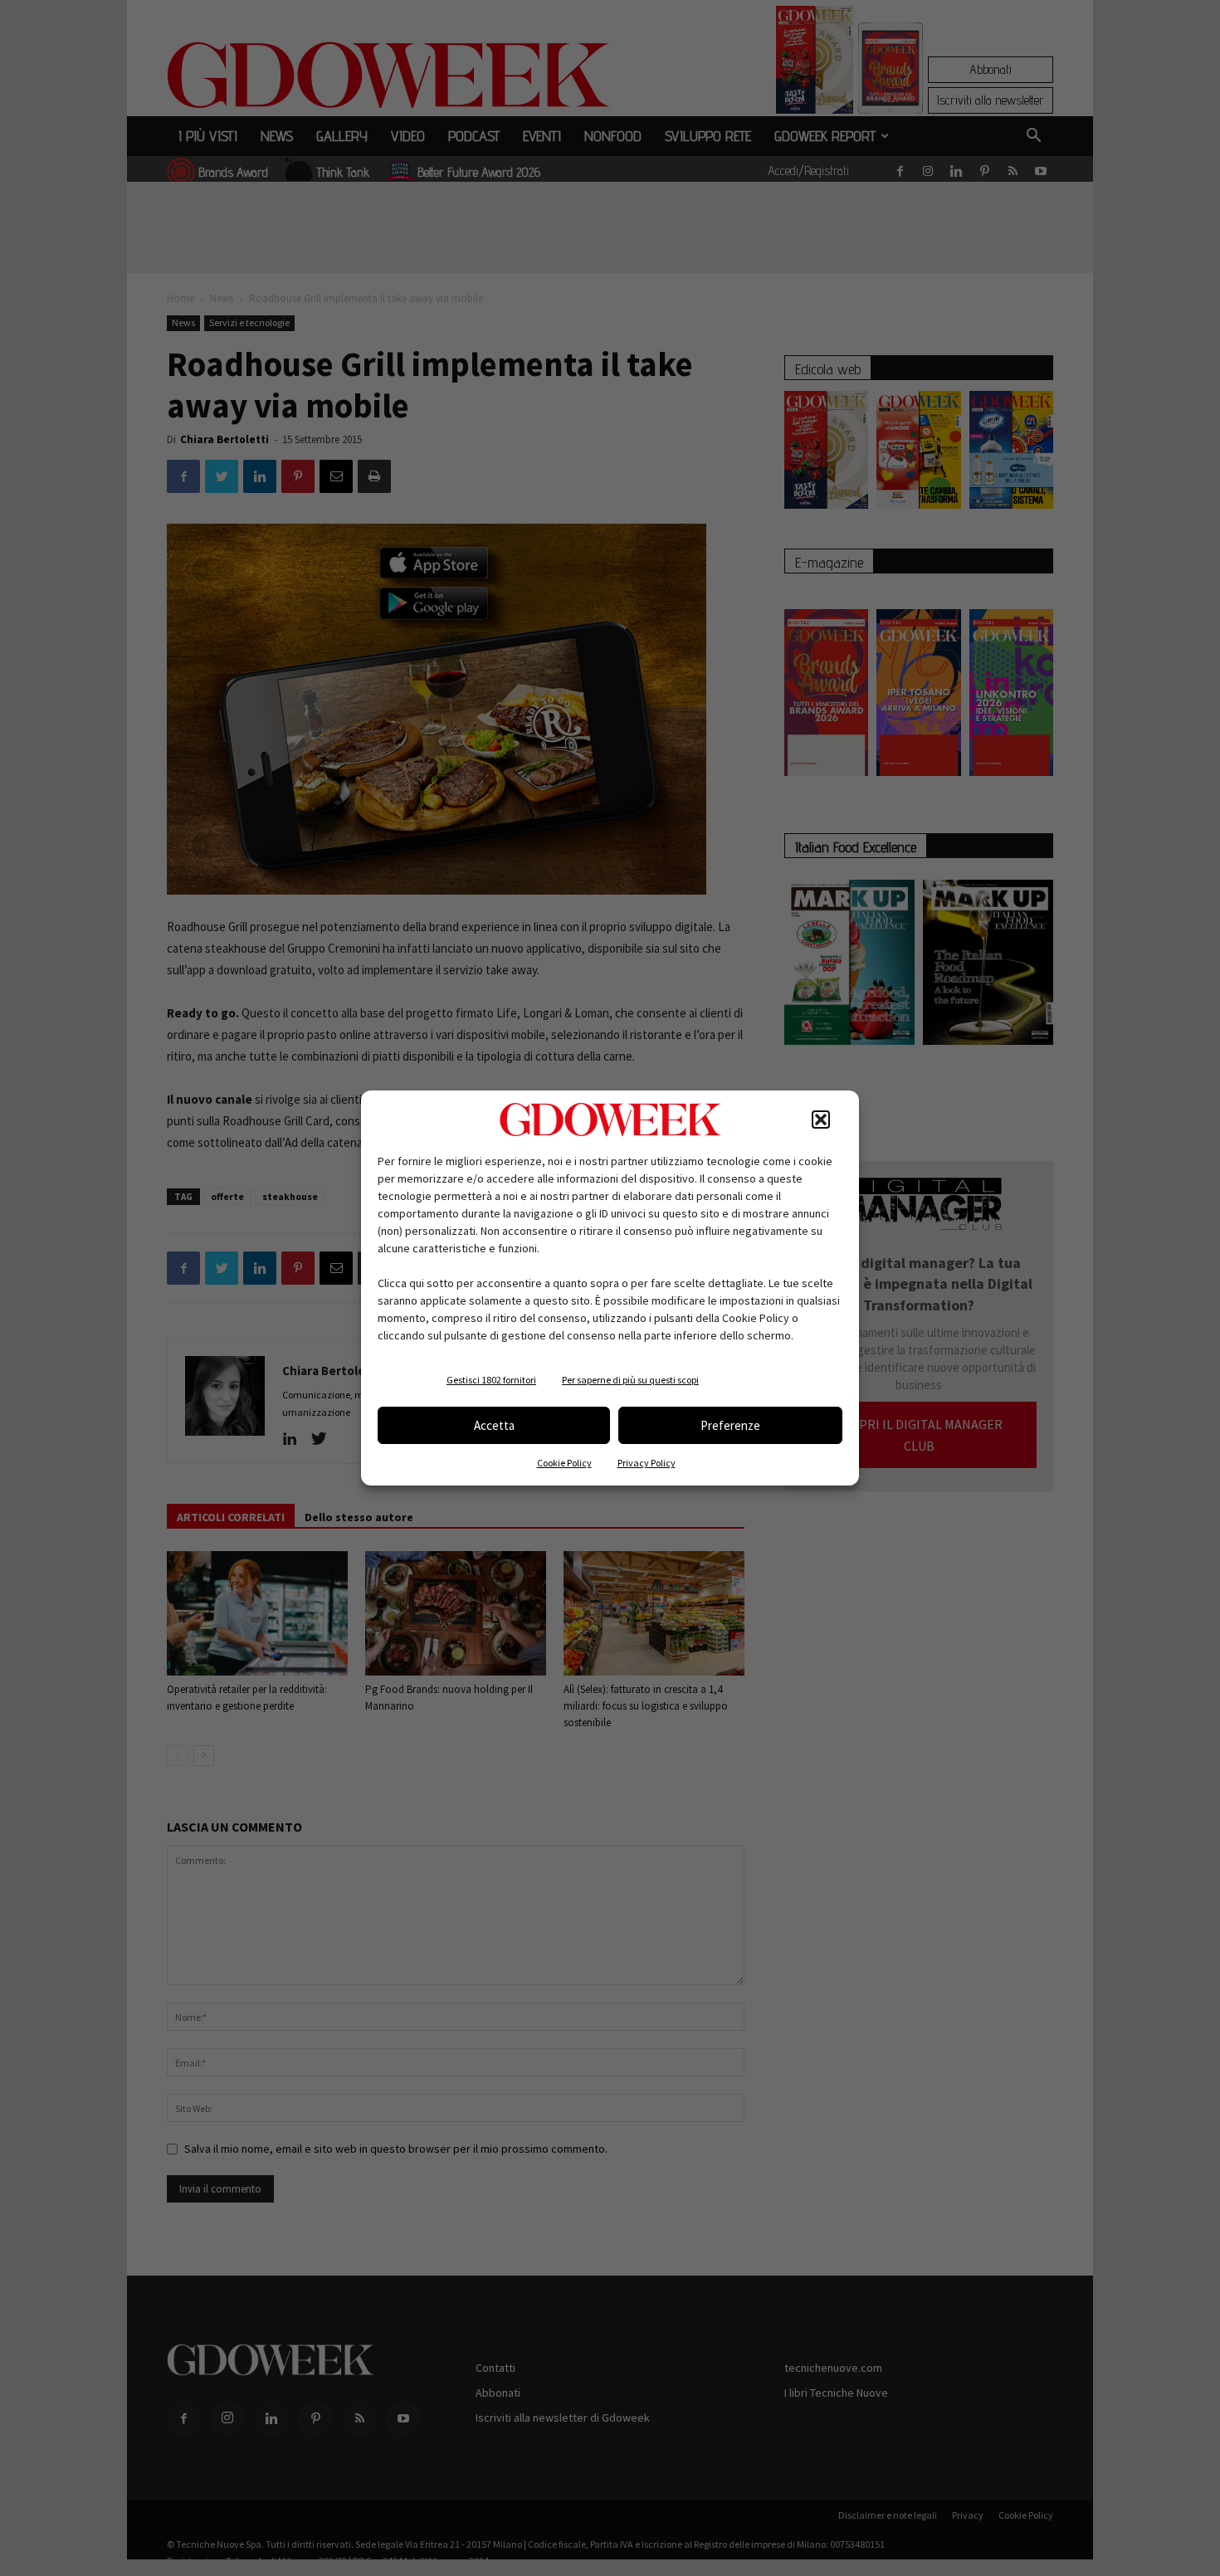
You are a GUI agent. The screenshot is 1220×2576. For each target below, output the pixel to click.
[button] (821, 1120)
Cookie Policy (564, 1463)
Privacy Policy (647, 1463)
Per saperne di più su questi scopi (630, 1380)
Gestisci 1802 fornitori (491, 1380)
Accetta (494, 1425)
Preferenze (730, 1425)
